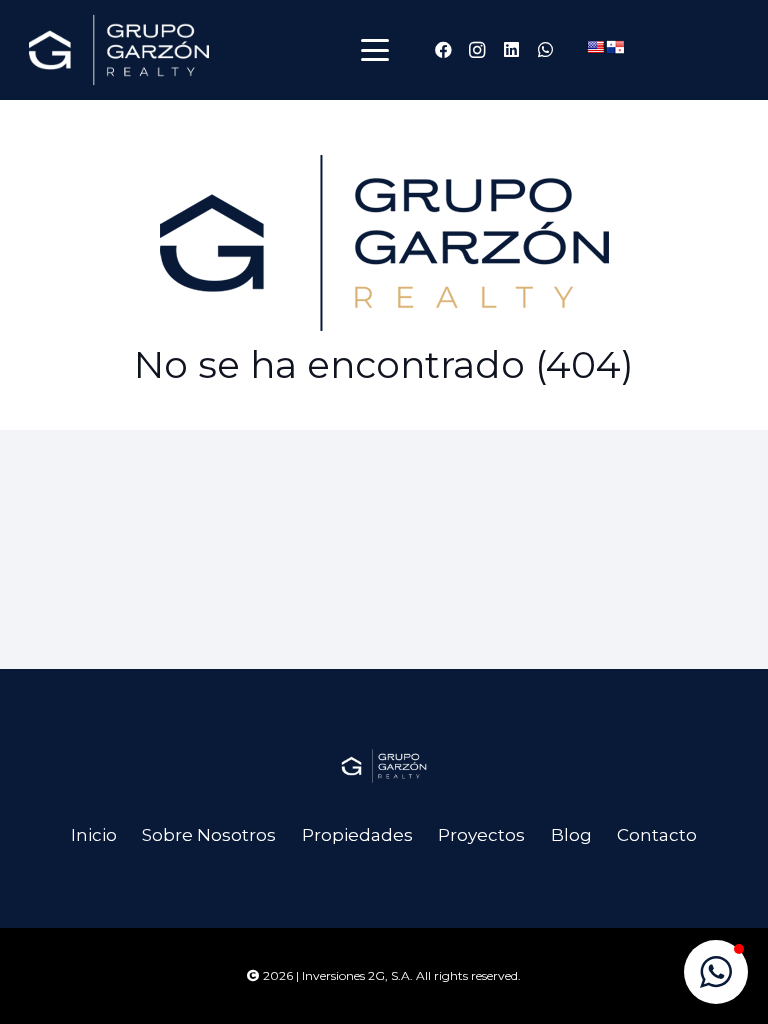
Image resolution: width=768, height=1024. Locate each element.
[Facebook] (443, 50)
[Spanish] (615, 47)
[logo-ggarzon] (119, 50)
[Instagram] (477, 50)
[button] (374, 50)
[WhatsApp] (545, 50)
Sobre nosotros (209, 835)
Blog (571, 835)
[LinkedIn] (511, 50)
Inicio (94, 835)
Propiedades (357, 835)
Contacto (657, 835)
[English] (595, 47)
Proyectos (481, 835)
